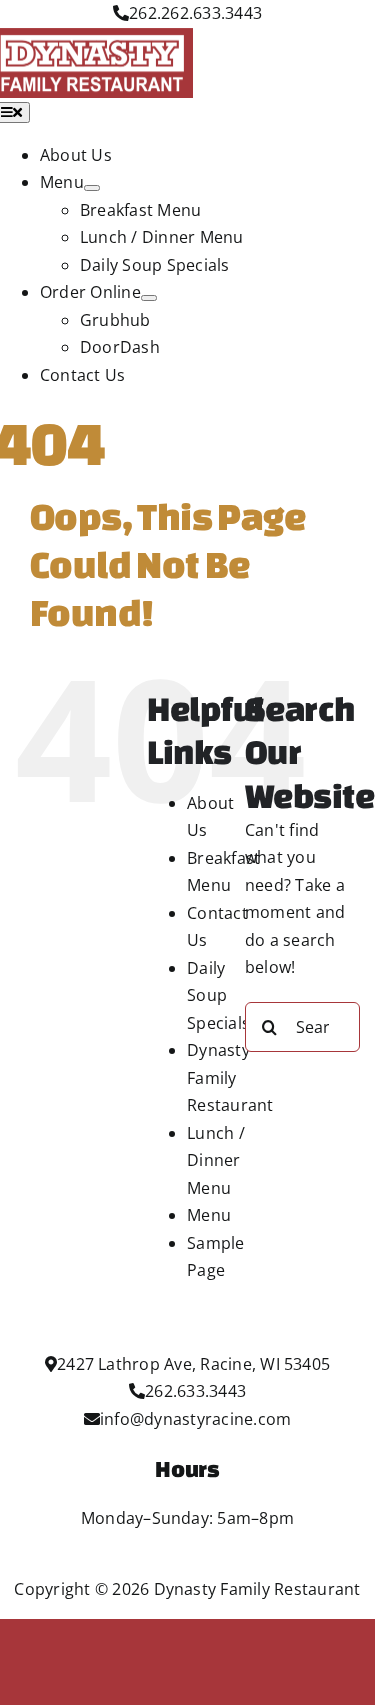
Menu (209, 1215)
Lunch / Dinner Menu (216, 1160)
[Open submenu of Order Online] (149, 298)
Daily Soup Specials (218, 995)
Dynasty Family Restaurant (230, 1077)
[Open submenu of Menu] (92, 188)
